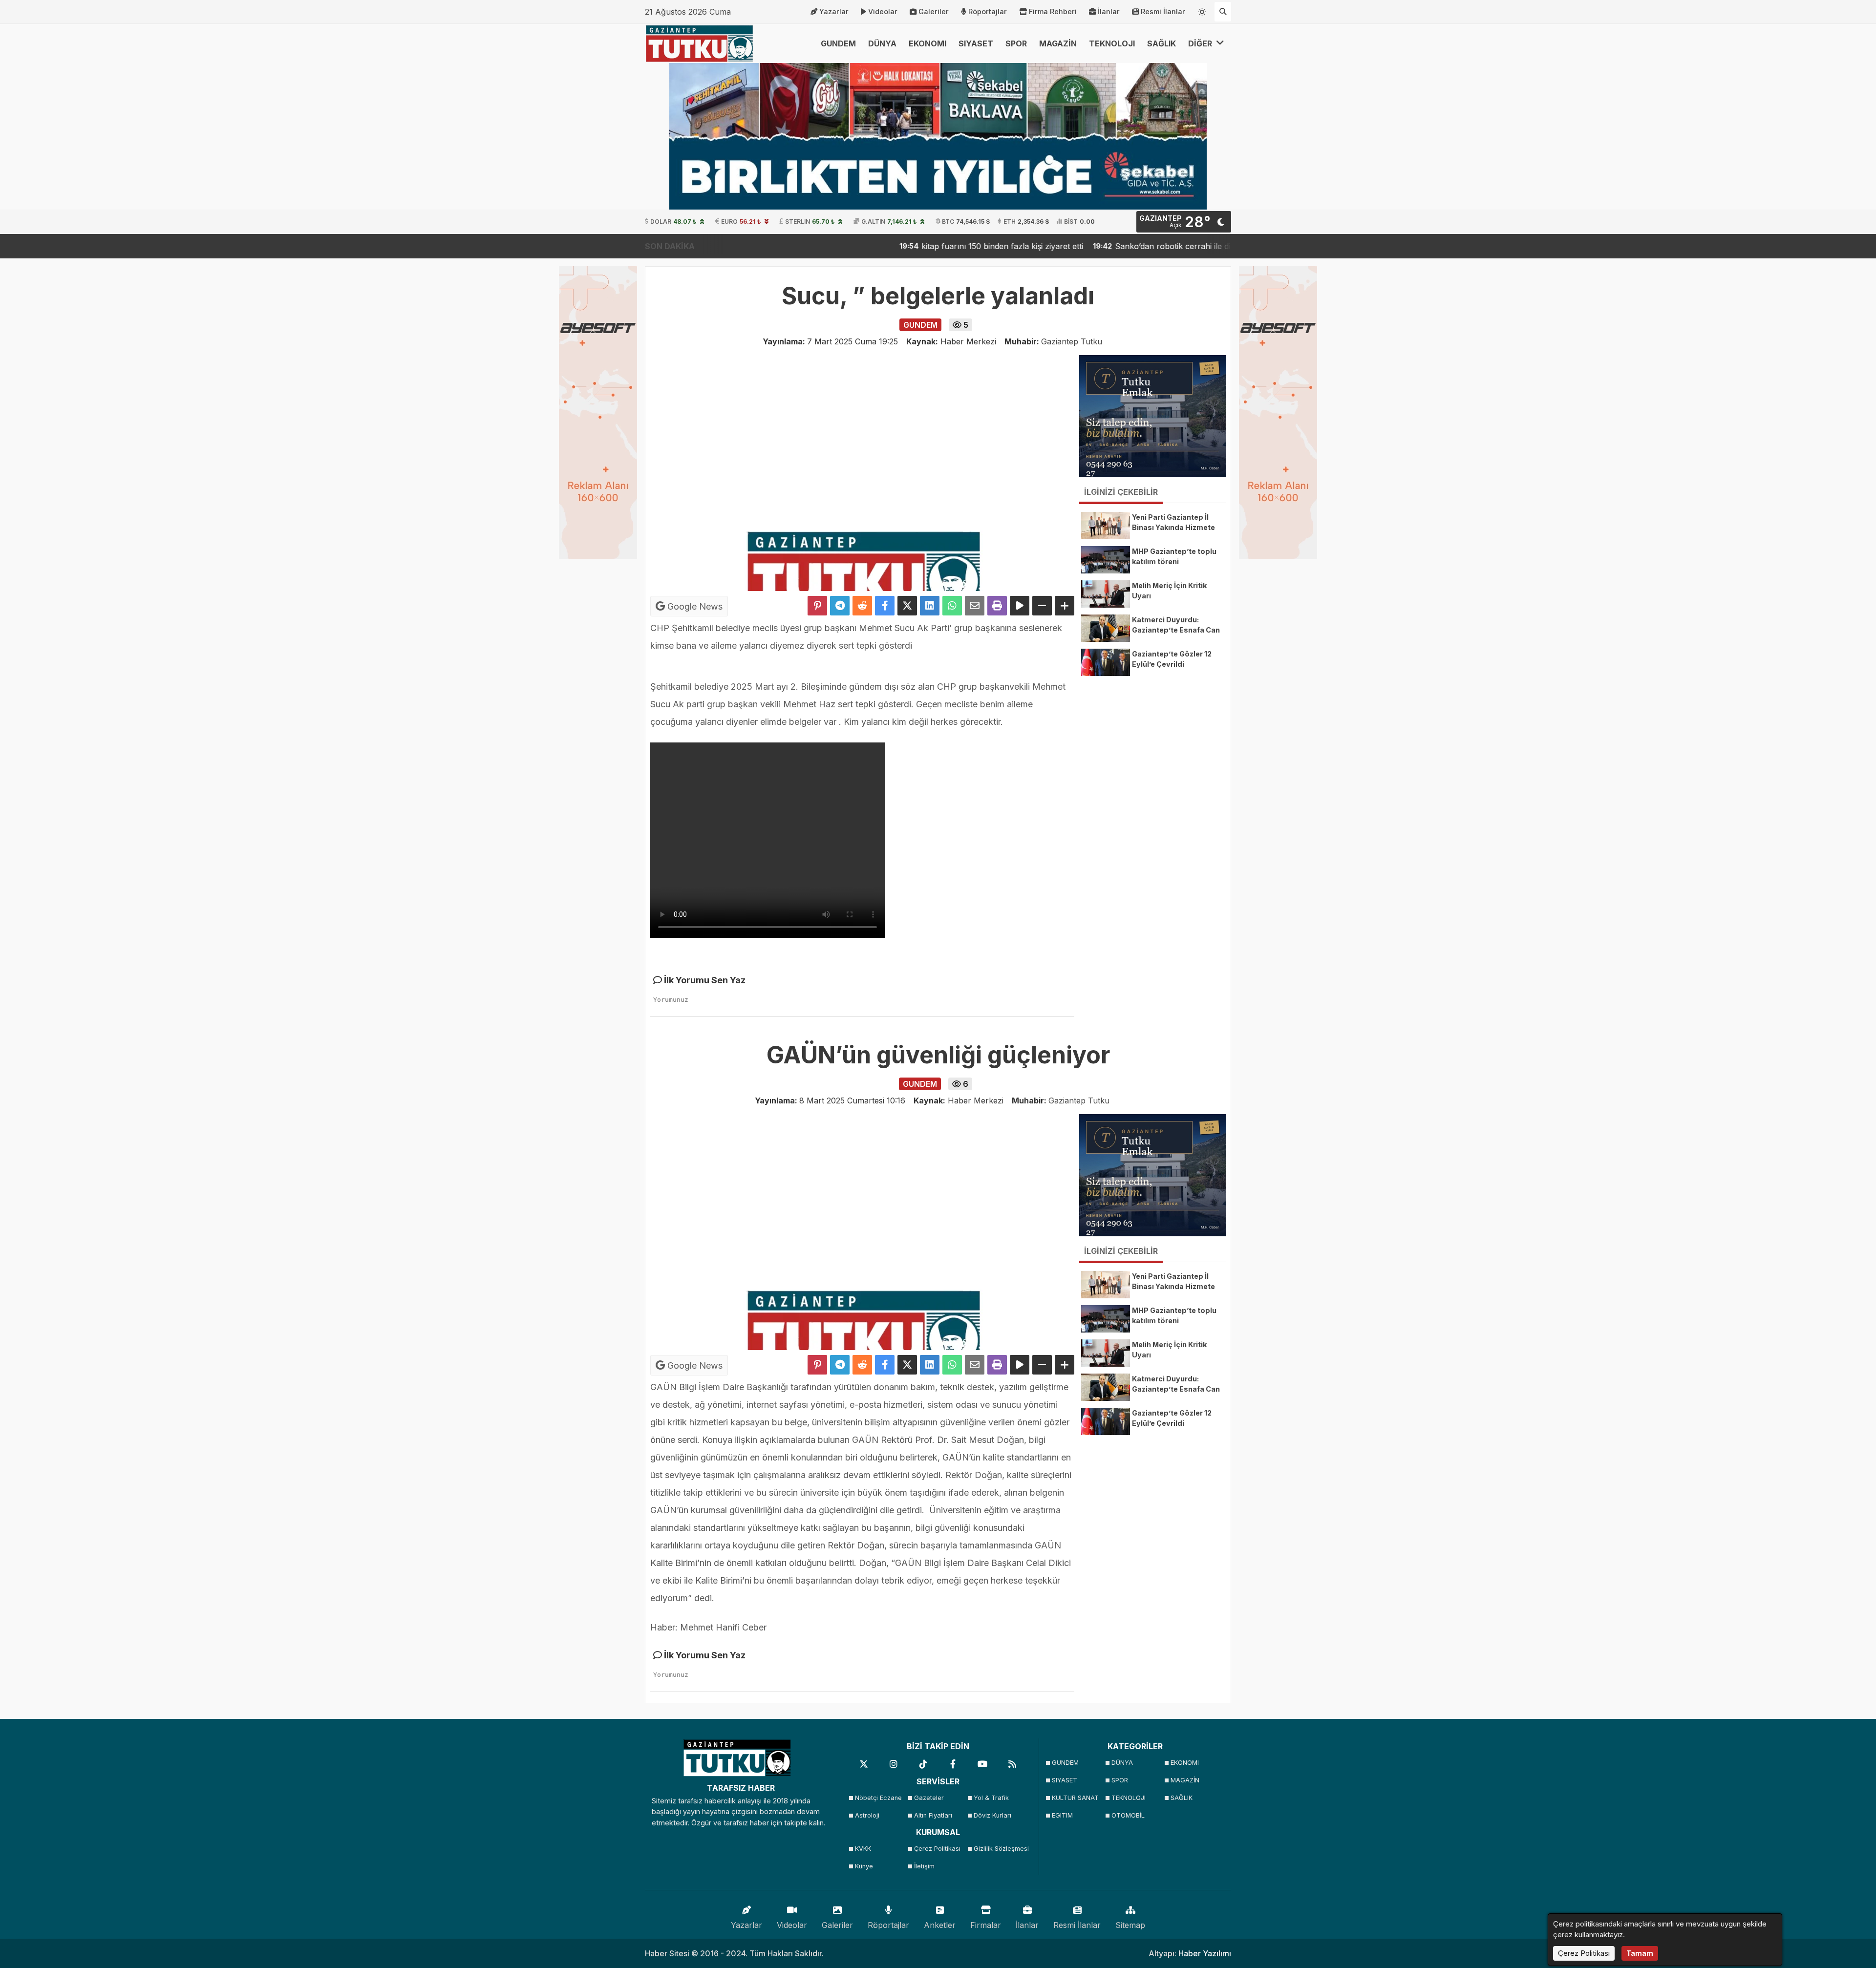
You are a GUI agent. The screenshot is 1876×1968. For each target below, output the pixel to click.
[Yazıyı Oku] (1020, 606)
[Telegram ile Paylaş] (840, 606)
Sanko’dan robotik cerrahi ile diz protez (1104, 246)
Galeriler (934, 11)
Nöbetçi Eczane (878, 1798)
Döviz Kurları (992, 1815)
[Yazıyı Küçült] (1042, 606)
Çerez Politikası (937, 1849)
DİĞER (1201, 43)
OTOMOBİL (1128, 1815)
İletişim (924, 1866)
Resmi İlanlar (1163, 11)
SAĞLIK (1162, 43)
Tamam (1640, 1953)
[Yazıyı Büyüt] (1065, 606)
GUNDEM (838, 43)
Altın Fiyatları (933, 1815)
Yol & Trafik (991, 1798)
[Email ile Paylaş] (975, 606)
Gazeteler (929, 1798)
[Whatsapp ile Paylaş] (952, 606)
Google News (694, 606)
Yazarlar (834, 11)
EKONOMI (927, 43)
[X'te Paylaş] (907, 606)
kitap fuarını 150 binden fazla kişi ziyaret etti (918, 246)
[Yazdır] (997, 606)
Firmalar (986, 1925)
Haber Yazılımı (1205, 1953)
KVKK (863, 1849)
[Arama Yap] (1223, 12)
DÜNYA (882, 43)
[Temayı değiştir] (1202, 10)
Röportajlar (988, 11)
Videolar (883, 11)
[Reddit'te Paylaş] (862, 606)
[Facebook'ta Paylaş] (885, 606)
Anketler (940, 1925)
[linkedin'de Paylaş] (930, 606)
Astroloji (867, 1815)
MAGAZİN (1058, 43)
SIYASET (976, 43)
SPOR (1016, 43)
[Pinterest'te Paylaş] (817, 606)
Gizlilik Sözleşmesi (1000, 1849)
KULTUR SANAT (1075, 1798)
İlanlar (1109, 11)
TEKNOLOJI (1112, 43)
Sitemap (1130, 1925)
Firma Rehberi (1053, 11)
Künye (864, 1866)
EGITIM (1062, 1815)
